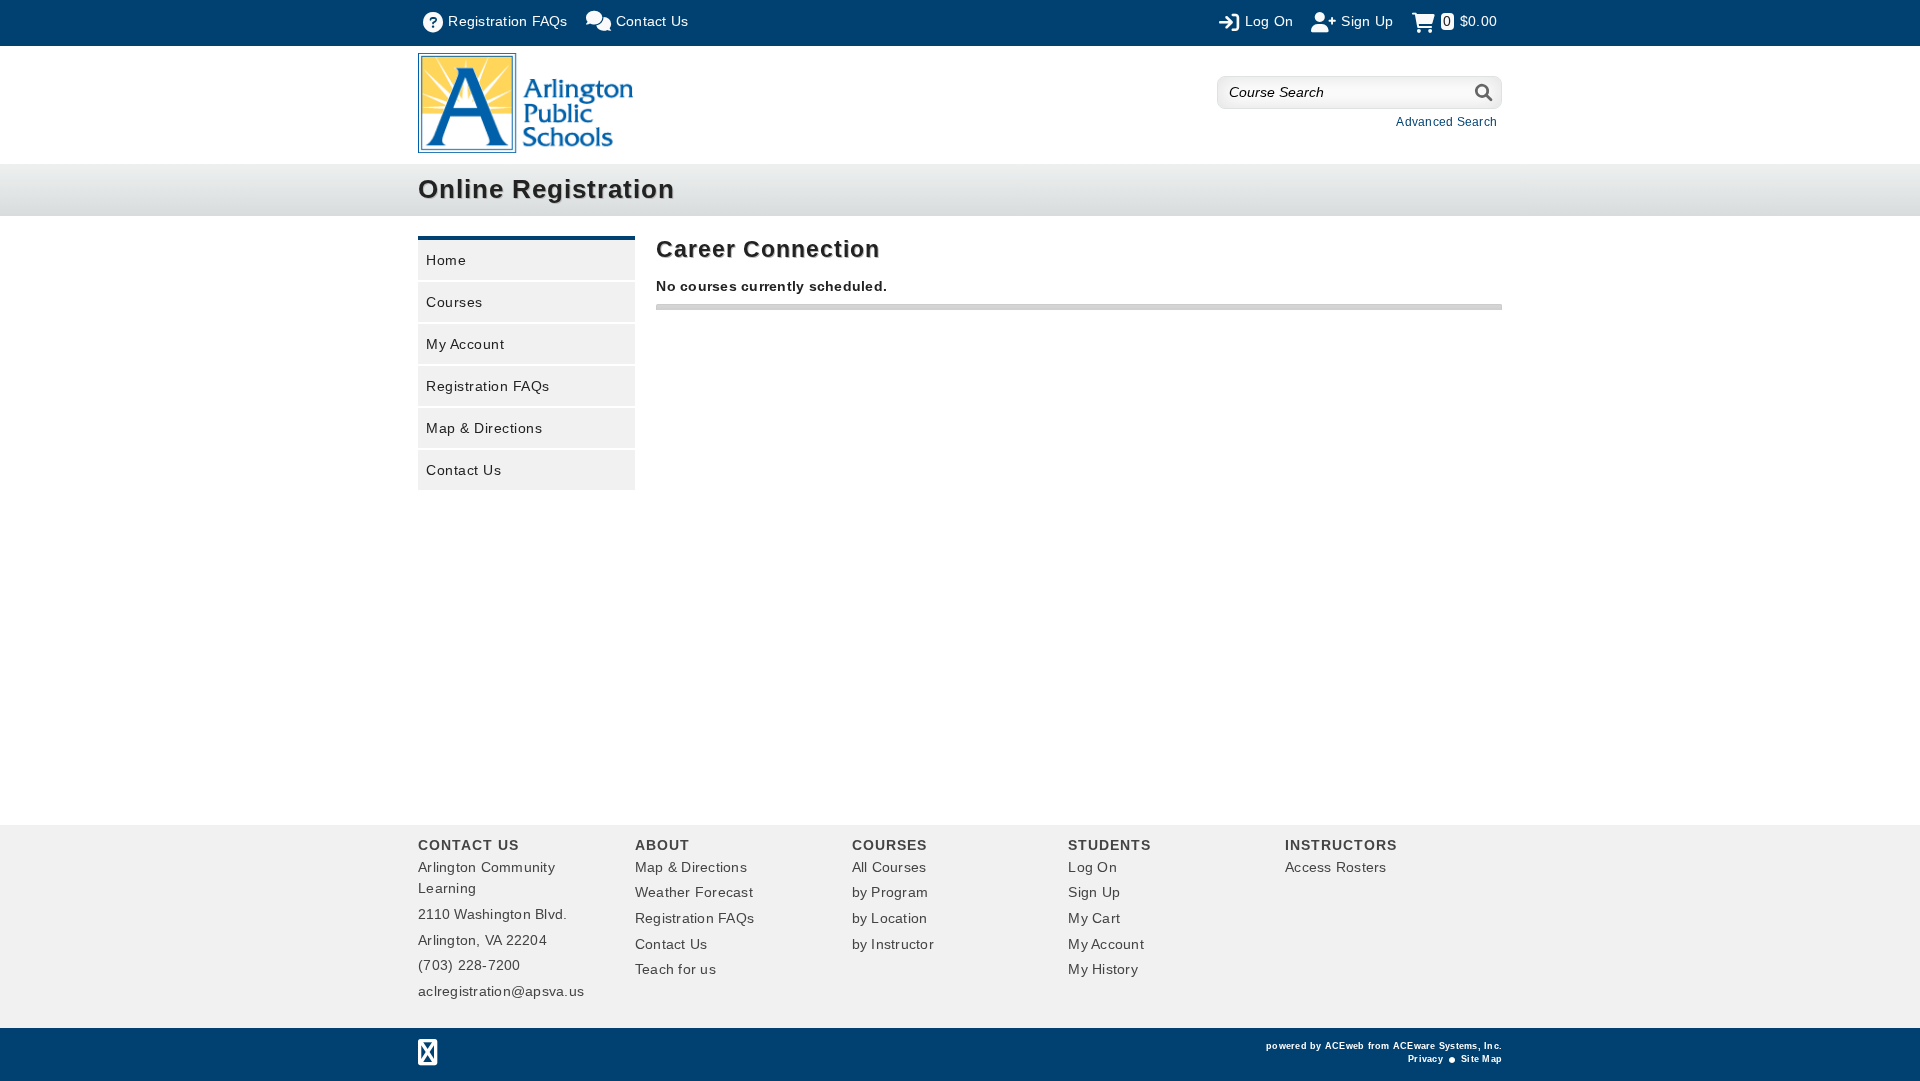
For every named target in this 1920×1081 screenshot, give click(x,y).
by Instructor (893, 944)
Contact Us (463, 470)
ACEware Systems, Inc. (1447, 1046)
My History (1103, 969)
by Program (890, 892)
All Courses (889, 867)
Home (446, 260)
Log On (1092, 867)
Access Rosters (1336, 867)
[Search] (1484, 92)
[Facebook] (427, 1057)
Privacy (1425, 1059)
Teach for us (675, 969)
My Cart (1094, 918)
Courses (454, 302)
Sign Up (1094, 892)
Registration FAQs (488, 386)
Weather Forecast (694, 892)
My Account (465, 344)
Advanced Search (1446, 122)
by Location (890, 918)
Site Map (1481, 1059)
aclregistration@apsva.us (501, 991)
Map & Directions (484, 428)
